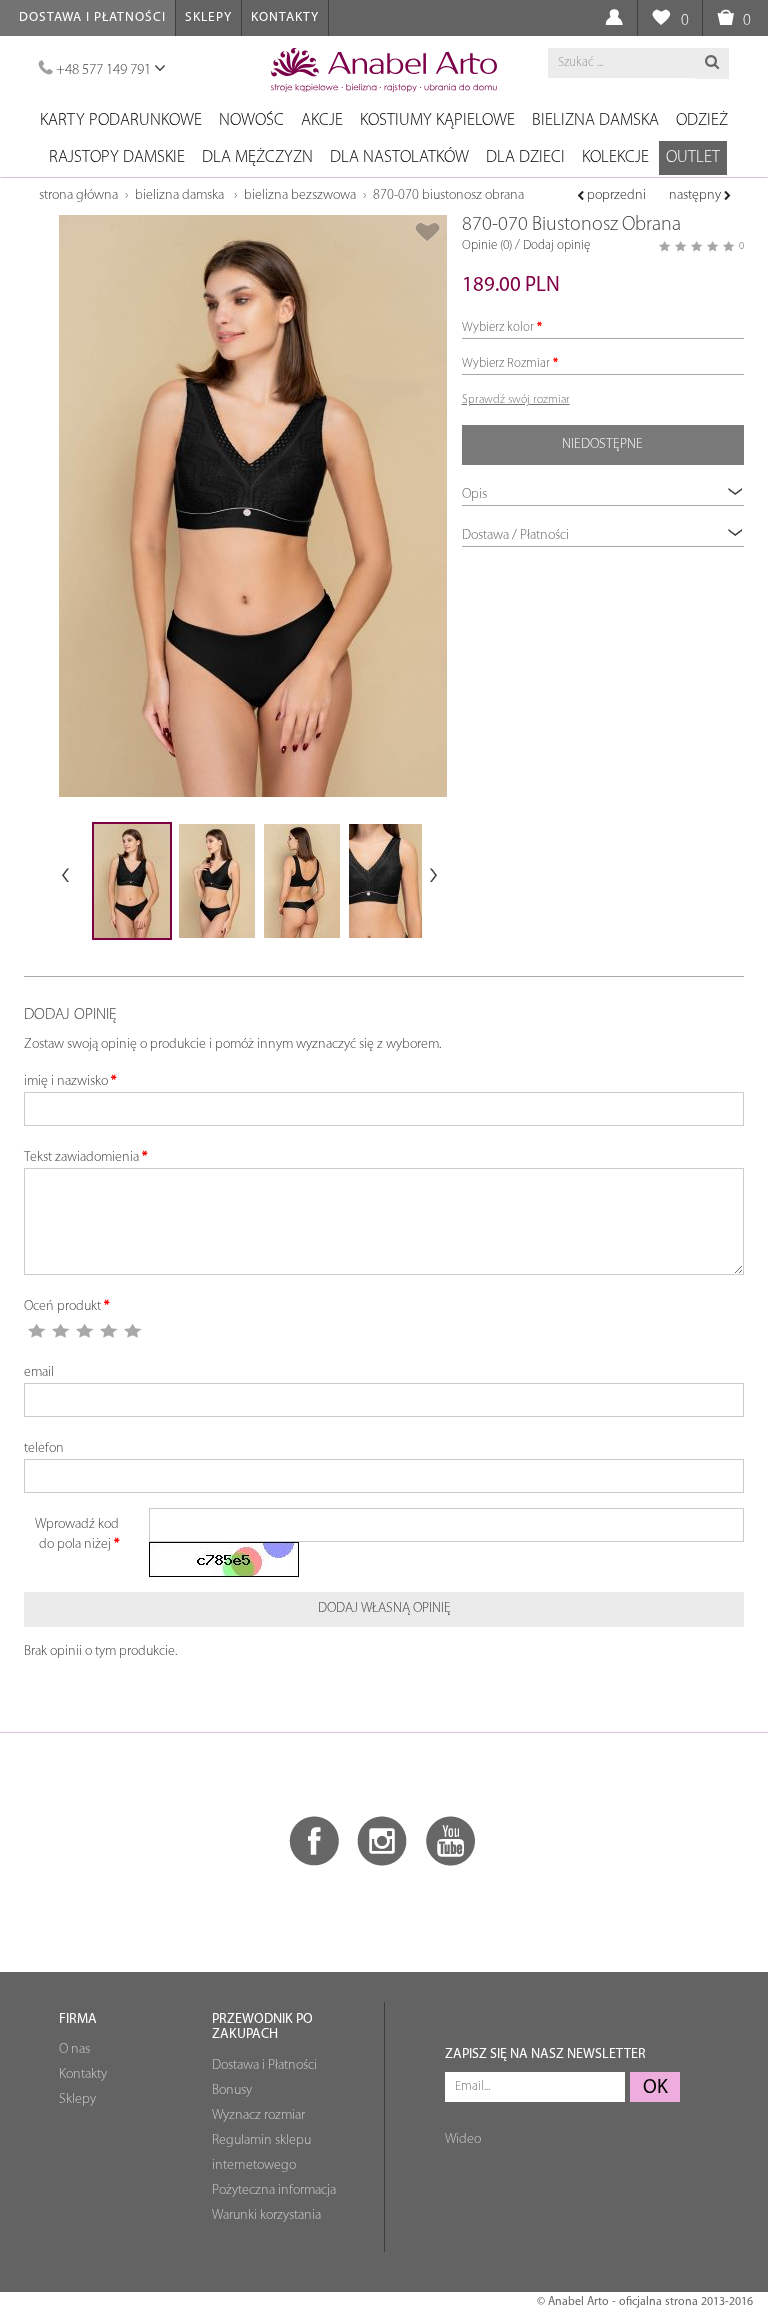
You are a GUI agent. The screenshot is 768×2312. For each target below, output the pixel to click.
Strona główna (78, 195)
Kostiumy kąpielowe (437, 120)
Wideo (463, 2139)
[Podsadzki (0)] (660, 18)
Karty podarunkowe (121, 120)
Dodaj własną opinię (384, 1608)
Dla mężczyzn (257, 157)
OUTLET (693, 157)
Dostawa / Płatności (515, 535)
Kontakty (285, 17)
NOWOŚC (251, 120)
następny (696, 195)
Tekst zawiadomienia (81, 1157)
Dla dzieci (525, 157)
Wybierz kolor (498, 327)
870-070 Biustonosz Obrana (448, 195)
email (39, 1372)
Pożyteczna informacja (274, 2190)
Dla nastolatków (399, 157)
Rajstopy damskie (117, 157)
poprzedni (615, 195)
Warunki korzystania (266, 2215)
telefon (44, 1448)
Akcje (322, 120)
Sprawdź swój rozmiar (516, 400)
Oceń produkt (62, 1306)
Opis (474, 494)
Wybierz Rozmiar (506, 363)
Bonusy (232, 2090)
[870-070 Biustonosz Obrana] (253, 506)
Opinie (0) (487, 245)
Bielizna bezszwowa (300, 195)
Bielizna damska (595, 120)
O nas (74, 2049)
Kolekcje (615, 157)
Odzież (702, 120)
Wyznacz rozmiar (258, 2115)
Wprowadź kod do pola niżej (77, 1534)
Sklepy (208, 17)
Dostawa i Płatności (92, 17)
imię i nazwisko (66, 1081)
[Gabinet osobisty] (613, 18)
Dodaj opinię (556, 245)
